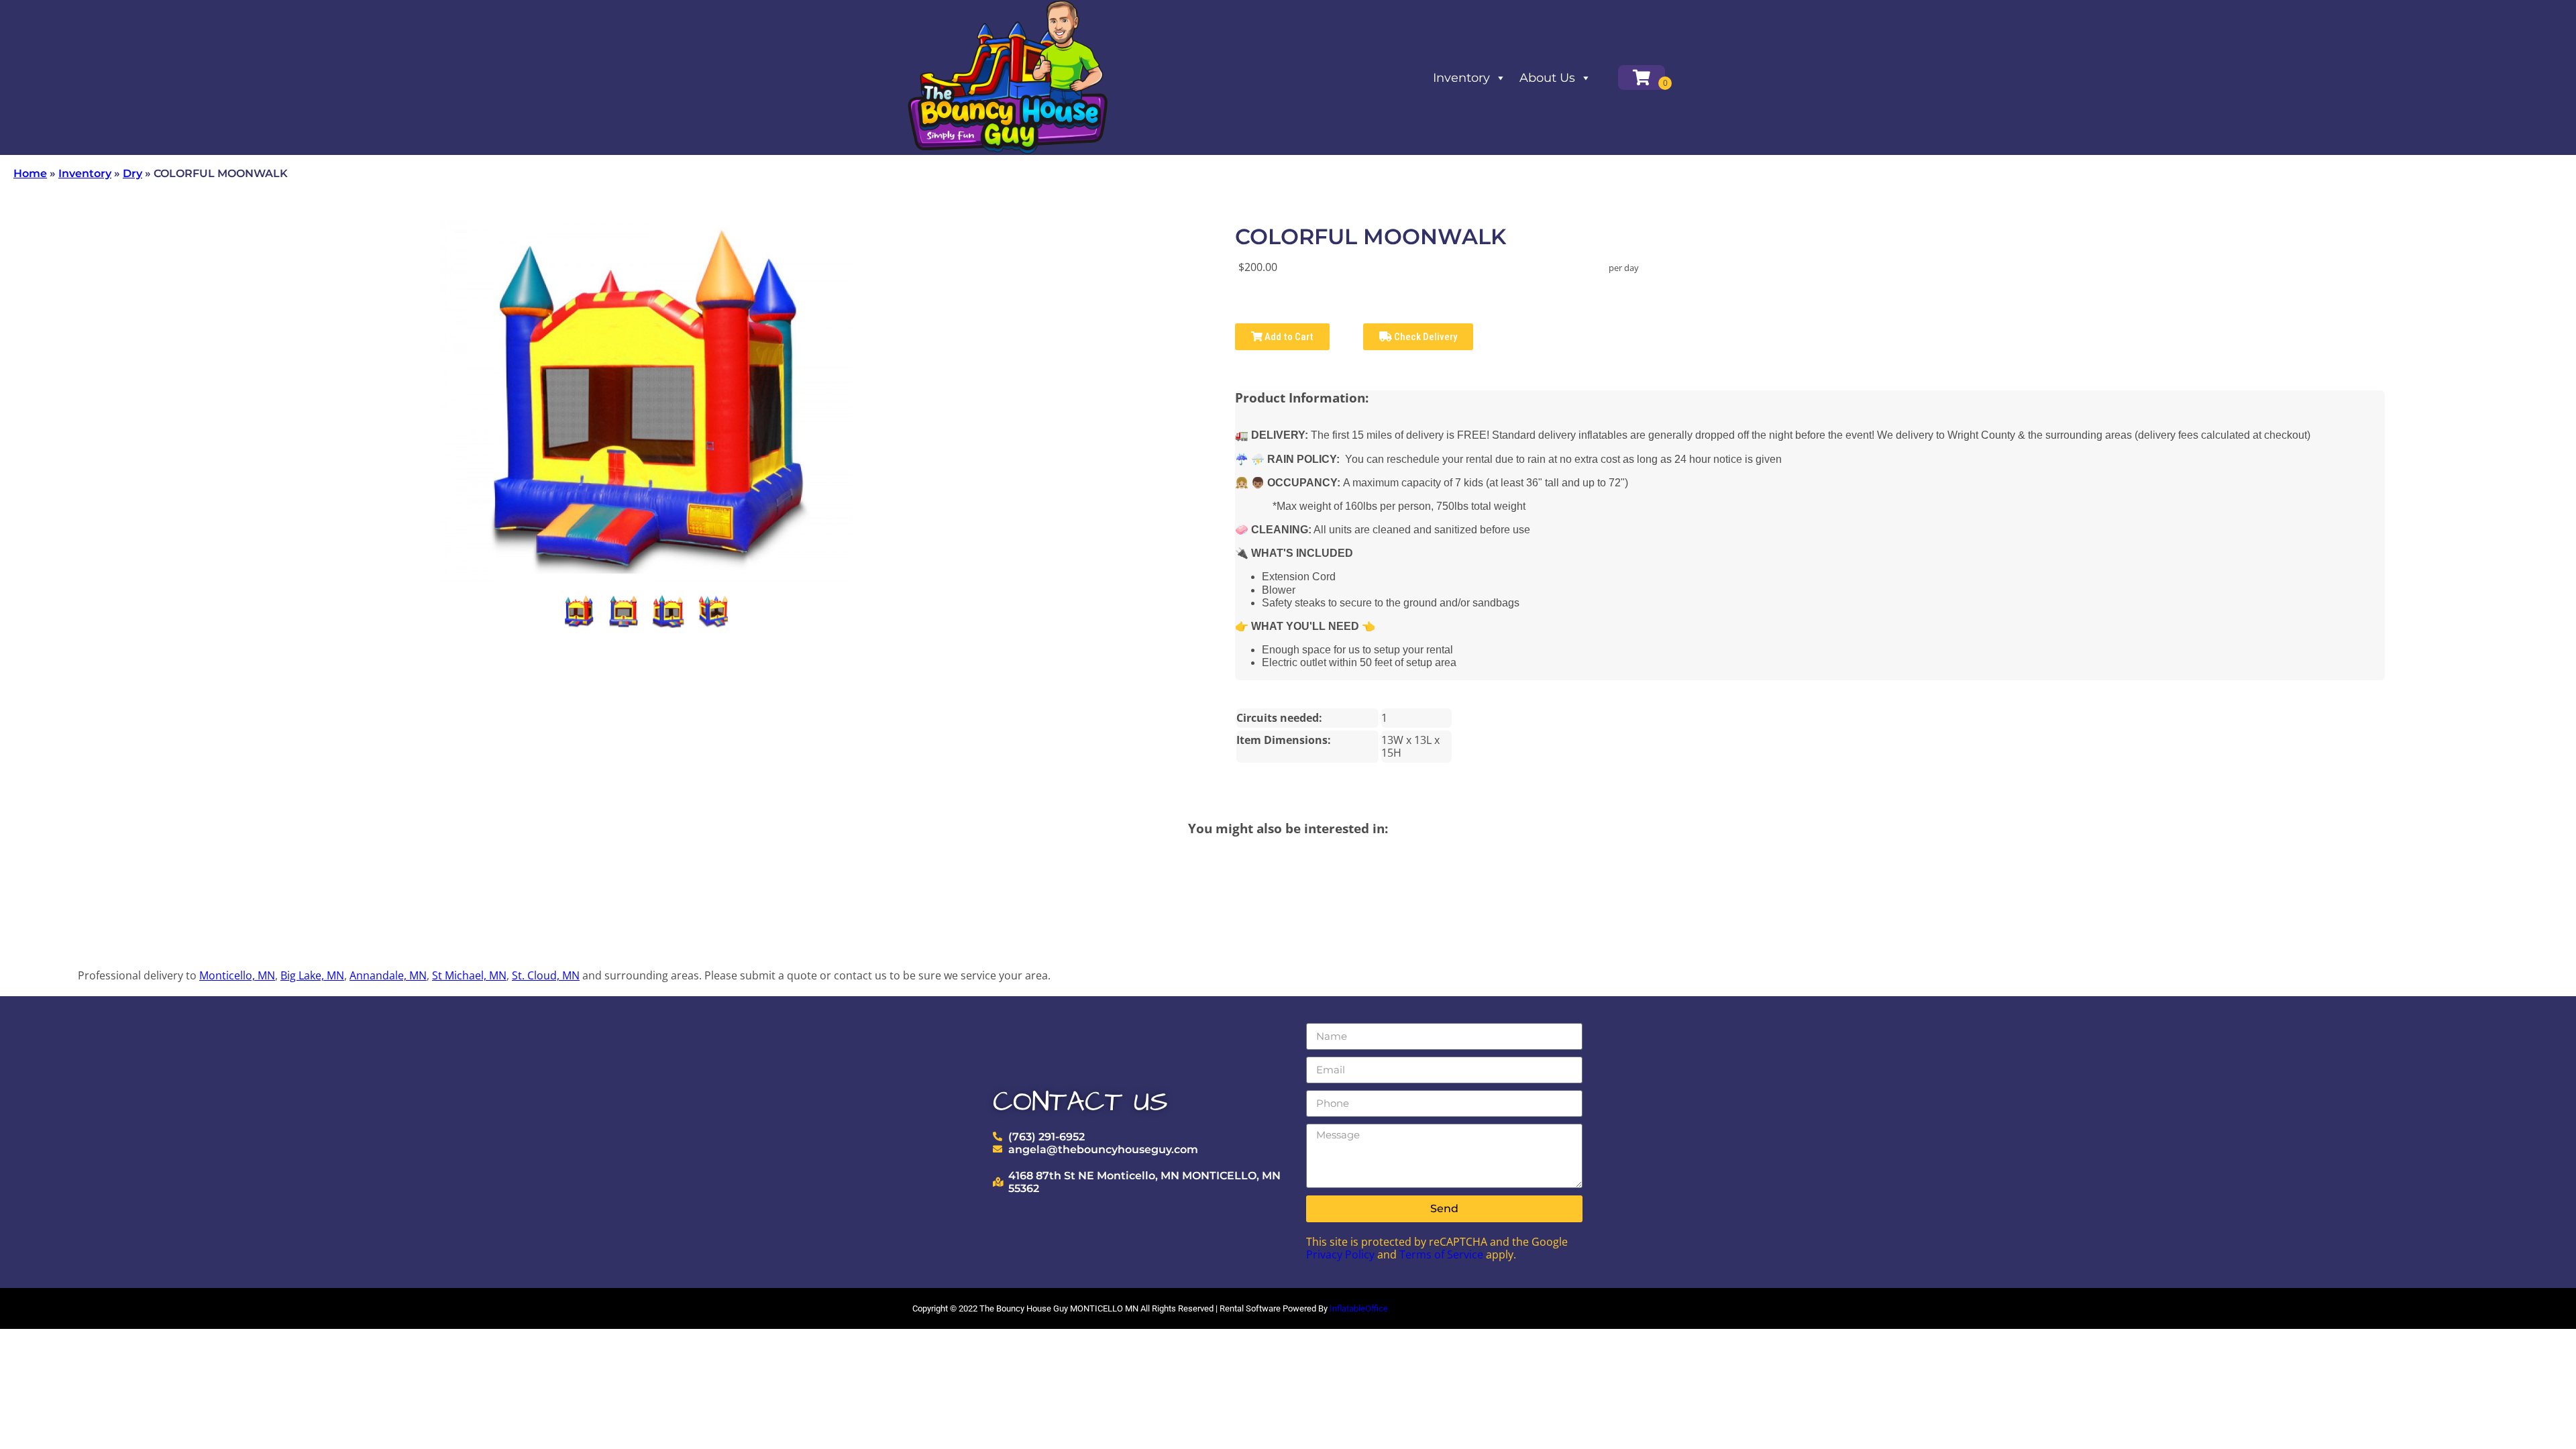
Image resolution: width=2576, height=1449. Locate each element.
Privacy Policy (1340, 1254)
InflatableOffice (1359, 1308)
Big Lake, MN (312, 975)
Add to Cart (1288, 337)
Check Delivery (1425, 337)
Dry (132, 173)
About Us (1547, 78)
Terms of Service (1441, 1254)
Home (30, 173)
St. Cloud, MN (546, 975)
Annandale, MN (388, 975)
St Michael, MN (469, 975)
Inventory (1461, 78)
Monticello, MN (237, 975)
